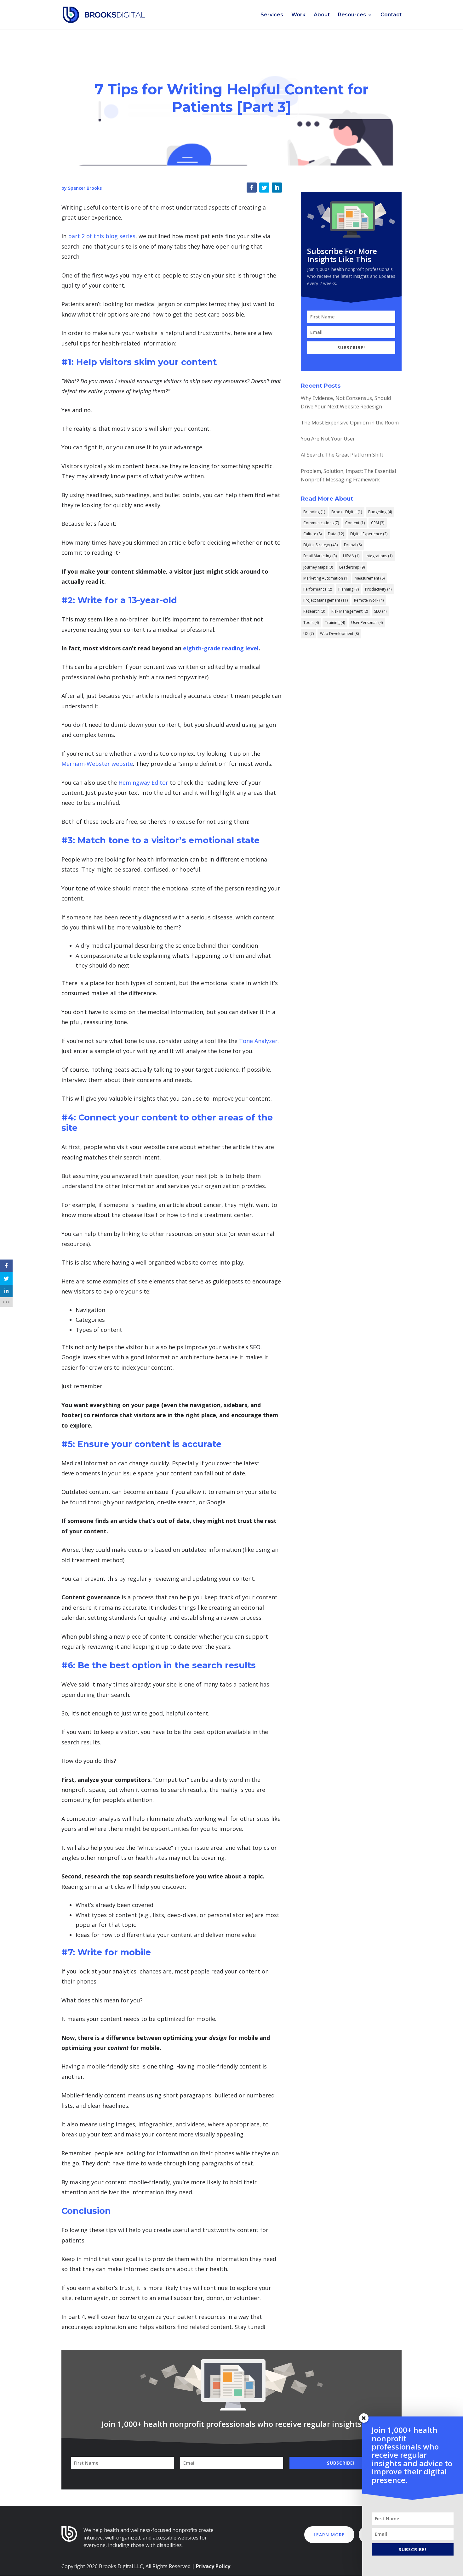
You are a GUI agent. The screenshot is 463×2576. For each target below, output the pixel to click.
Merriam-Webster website (97, 764)
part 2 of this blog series (102, 236)
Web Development (339, 634)
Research (314, 611)
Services (272, 15)
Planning (349, 589)
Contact (391, 15)
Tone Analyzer (258, 1041)
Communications (321, 523)
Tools (311, 623)
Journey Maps (318, 567)
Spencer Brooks (85, 188)
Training (335, 623)
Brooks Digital (347, 512)
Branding (314, 512)
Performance (318, 589)
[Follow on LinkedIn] (277, 188)
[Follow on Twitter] (264, 188)
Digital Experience (369, 534)
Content (355, 523)
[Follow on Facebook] (252, 188)
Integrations (379, 556)
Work (298, 15)
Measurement (370, 578)
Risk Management (350, 611)
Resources (352, 15)
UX (309, 634)
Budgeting (380, 512)
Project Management (326, 600)
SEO (380, 611)
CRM (378, 523)
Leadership (352, 567)
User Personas (367, 623)
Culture (312, 534)
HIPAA (351, 556)
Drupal (353, 545)
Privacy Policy (213, 2566)
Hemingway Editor (143, 783)
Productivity (378, 589)
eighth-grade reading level (221, 648)
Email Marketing (320, 556)
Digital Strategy (320, 545)
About (322, 15)
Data (336, 534)
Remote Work (369, 600)
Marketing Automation (326, 578)
